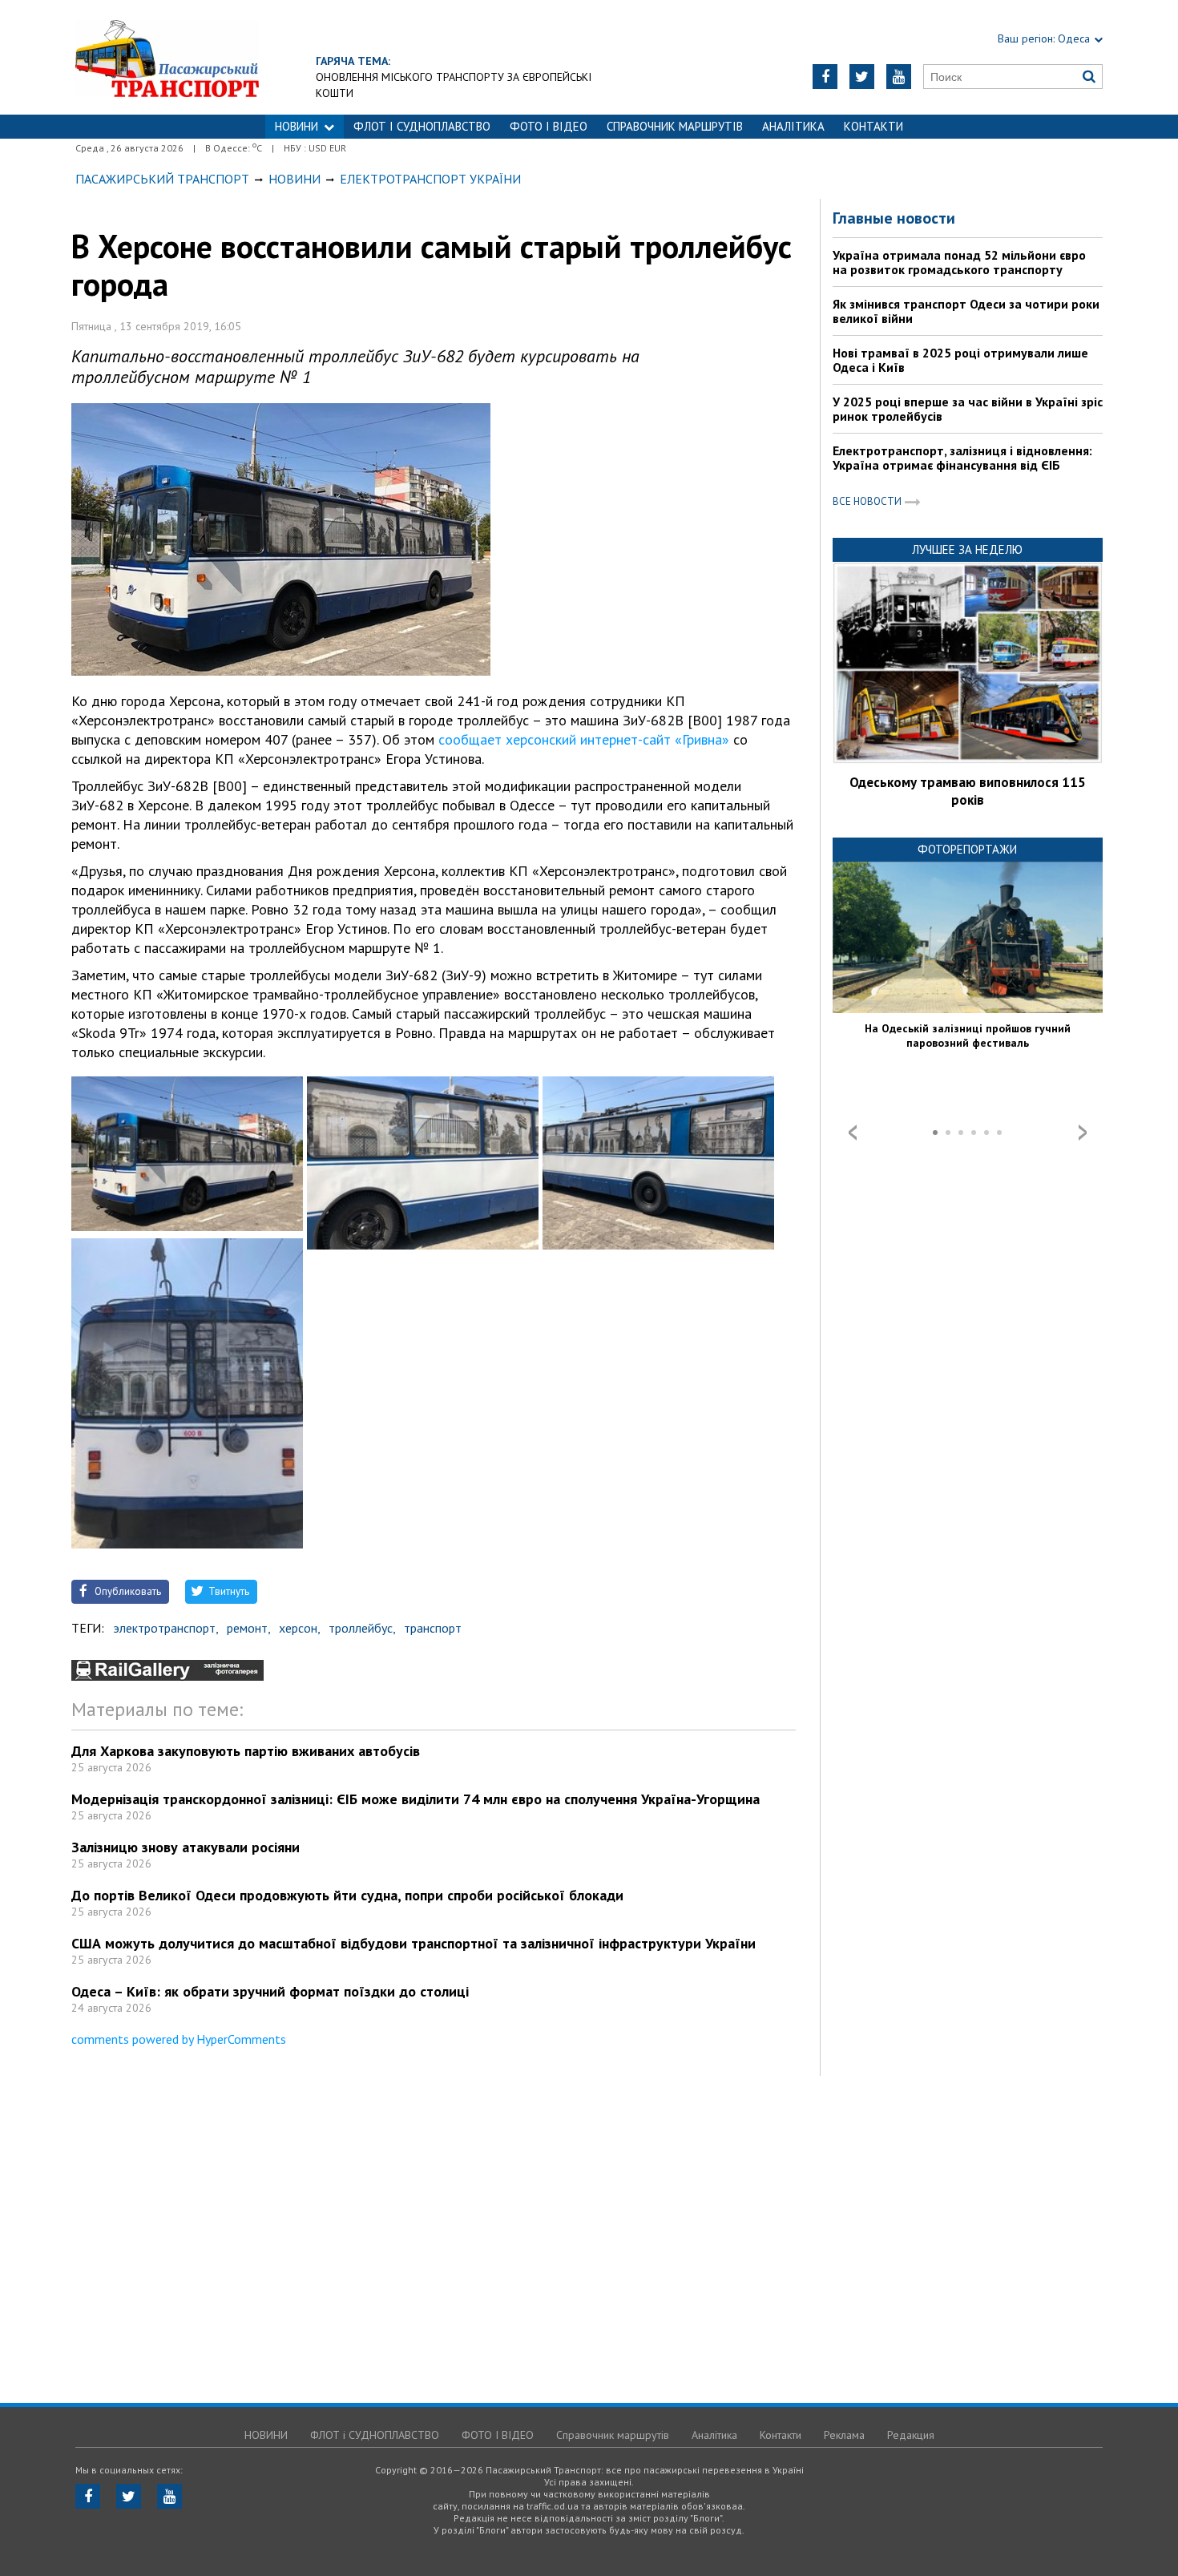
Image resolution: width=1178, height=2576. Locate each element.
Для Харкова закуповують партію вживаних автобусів (246, 1751)
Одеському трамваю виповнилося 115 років (968, 791)
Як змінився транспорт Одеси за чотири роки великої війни (966, 311)
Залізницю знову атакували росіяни (186, 1847)
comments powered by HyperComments (179, 2039)
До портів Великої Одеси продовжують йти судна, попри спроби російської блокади (347, 1895)
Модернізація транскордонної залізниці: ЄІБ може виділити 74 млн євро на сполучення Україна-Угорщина (416, 1799)
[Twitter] (862, 77)
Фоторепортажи (967, 849)
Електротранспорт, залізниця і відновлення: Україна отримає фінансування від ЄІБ (962, 458)
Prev (853, 1133)
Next (1083, 1133)
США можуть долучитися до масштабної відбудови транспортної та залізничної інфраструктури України (414, 1943)
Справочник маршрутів (675, 126)
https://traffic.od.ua (167, 57)
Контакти (873, 126)
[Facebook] (825, 77)
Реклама (844, 2435)
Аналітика (793, 126)
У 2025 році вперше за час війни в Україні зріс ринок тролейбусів (968, 409)
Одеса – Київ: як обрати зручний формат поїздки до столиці (270, 1991)
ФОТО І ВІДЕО (549, 126)
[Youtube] (899, 77)
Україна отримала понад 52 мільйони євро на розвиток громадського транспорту (959, 262)
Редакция (911, 2435)
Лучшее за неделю (967, 549)
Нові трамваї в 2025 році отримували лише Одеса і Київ (960, 360)
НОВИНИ (297, 126)
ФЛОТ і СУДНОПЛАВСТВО (422, 126)
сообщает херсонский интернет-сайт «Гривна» (584, 739)
